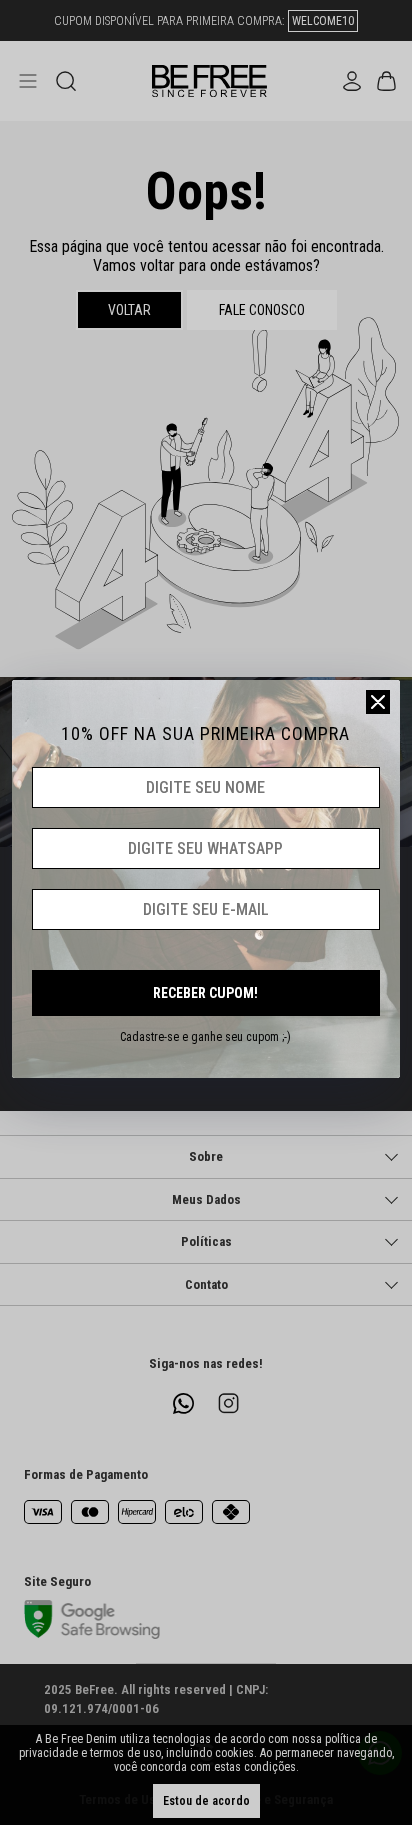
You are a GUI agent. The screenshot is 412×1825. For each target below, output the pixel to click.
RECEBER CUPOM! (205, 993)
